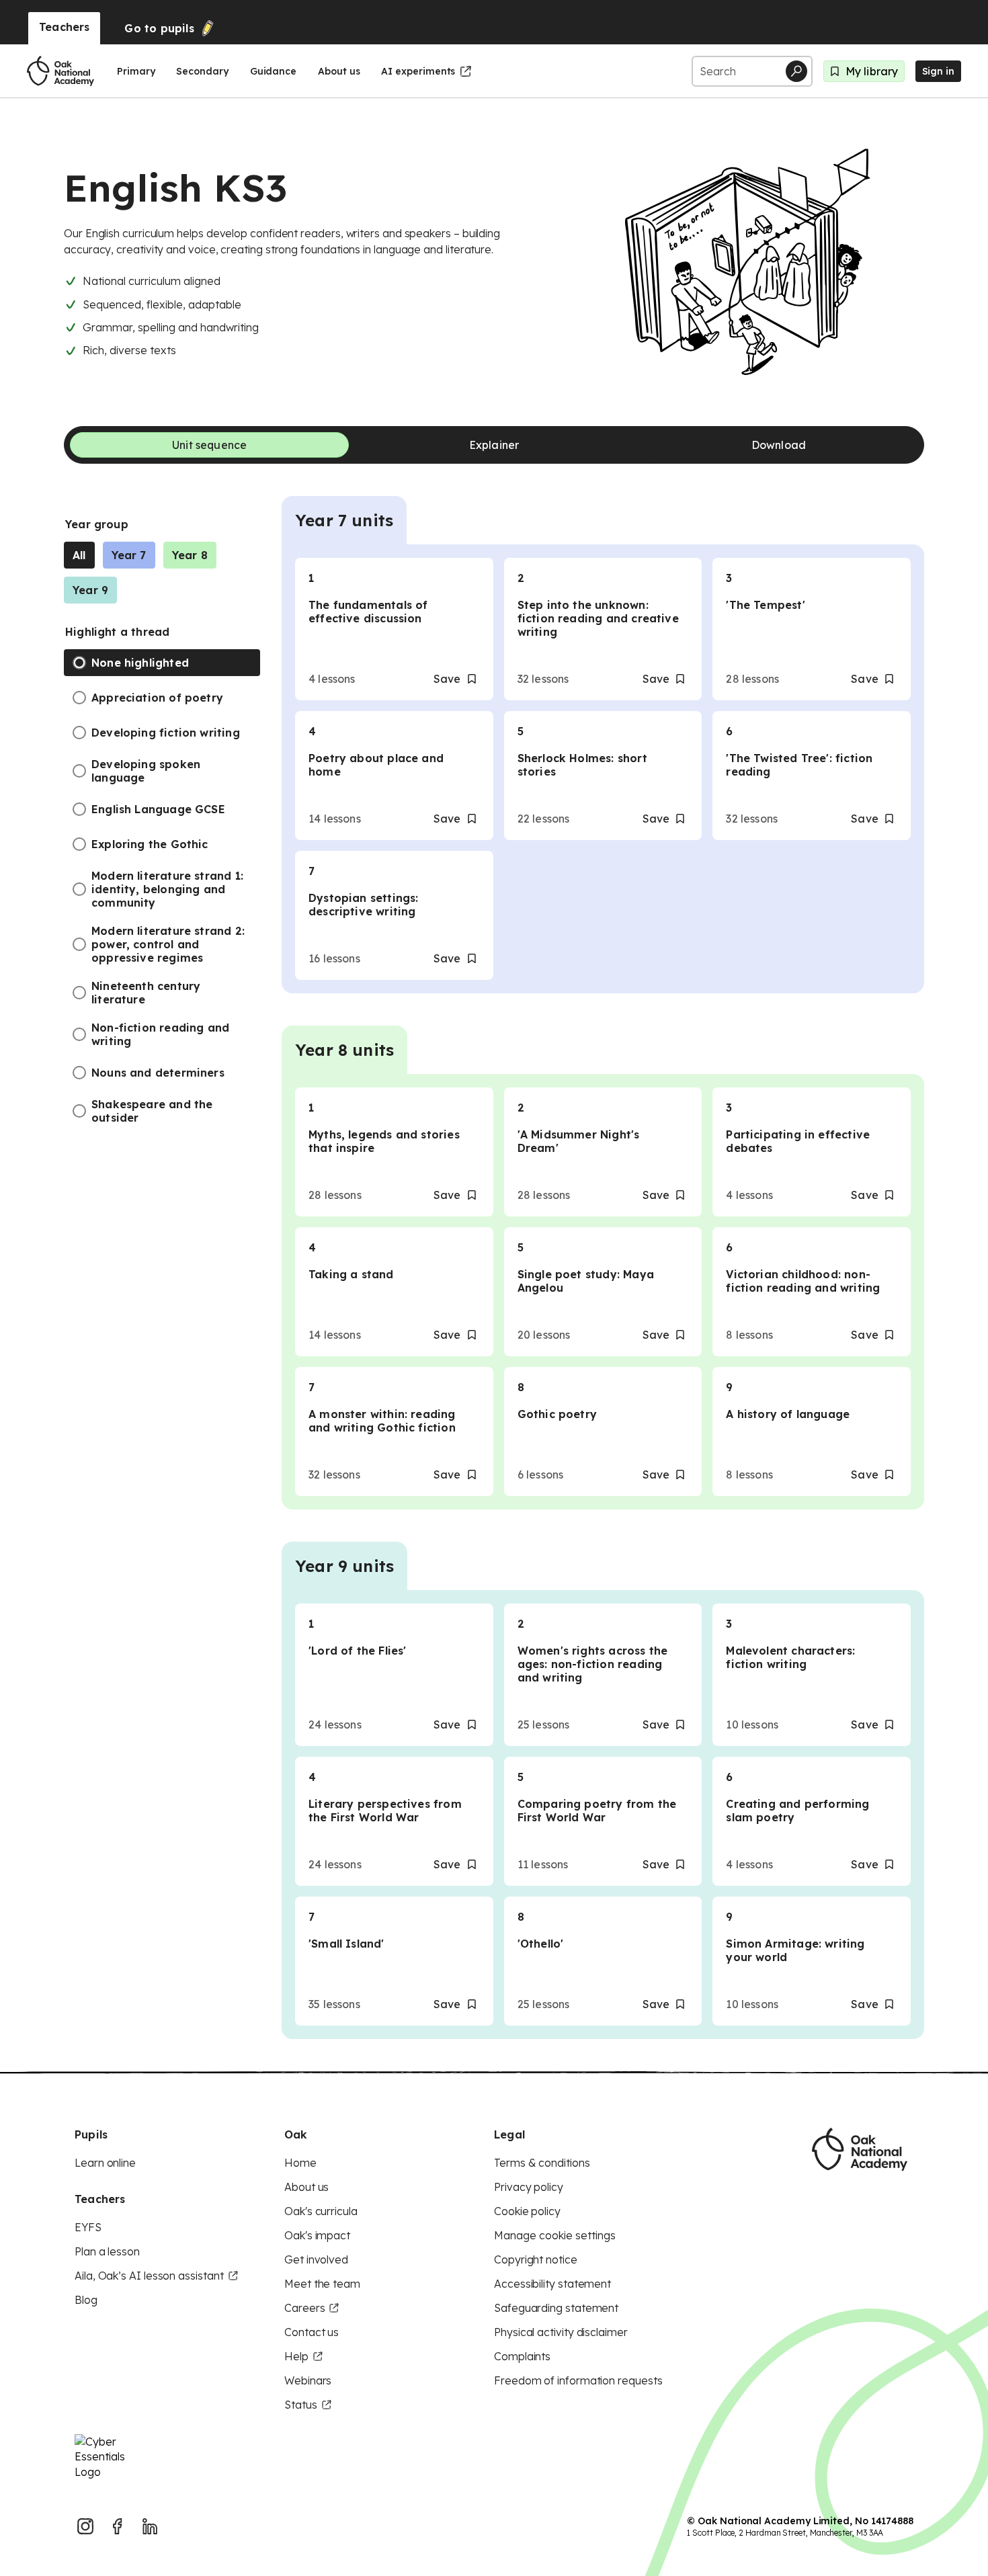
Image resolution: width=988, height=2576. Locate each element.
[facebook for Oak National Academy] (118, 2526)
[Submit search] (796, 71)
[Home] (60, 71)
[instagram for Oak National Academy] (85, 2526)
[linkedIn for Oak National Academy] (150, 2526)
